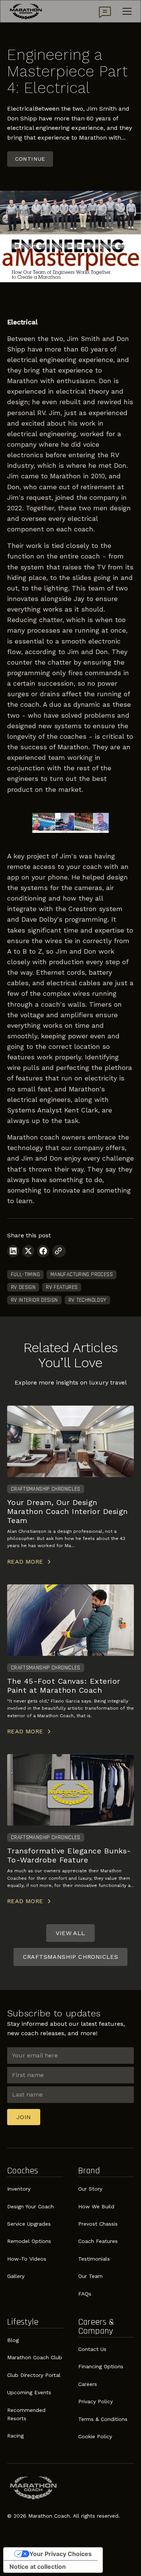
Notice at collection (38, 2567)
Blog (13, 2340)
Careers (88, 2384)
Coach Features (98, 2241)
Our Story (90, 2189)
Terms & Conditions (103, 2419)
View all (70, 1933)
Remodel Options (29, 2241)
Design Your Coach (30, 2206)
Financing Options (101, 2366)
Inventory (19, 2189)
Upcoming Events (29, 2392)
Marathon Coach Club (35, 2357)
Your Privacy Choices (61, 2554)
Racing (15, 2436)
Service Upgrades (29, 2224)
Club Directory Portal (34, 2375)
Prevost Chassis (98, 2224)
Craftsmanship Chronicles (71, 1957)
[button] (126, 11)
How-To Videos (27, 2259)
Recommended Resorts (26, 2414)
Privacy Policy (96, 2401)
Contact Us (92, 2349)
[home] (26, 11)
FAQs (85, 2294)
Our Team (90, 2276)
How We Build (96, 2206)
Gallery (16, 2276)
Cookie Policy (95, 2436)
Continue (30, 159)
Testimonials (94, 2259)
